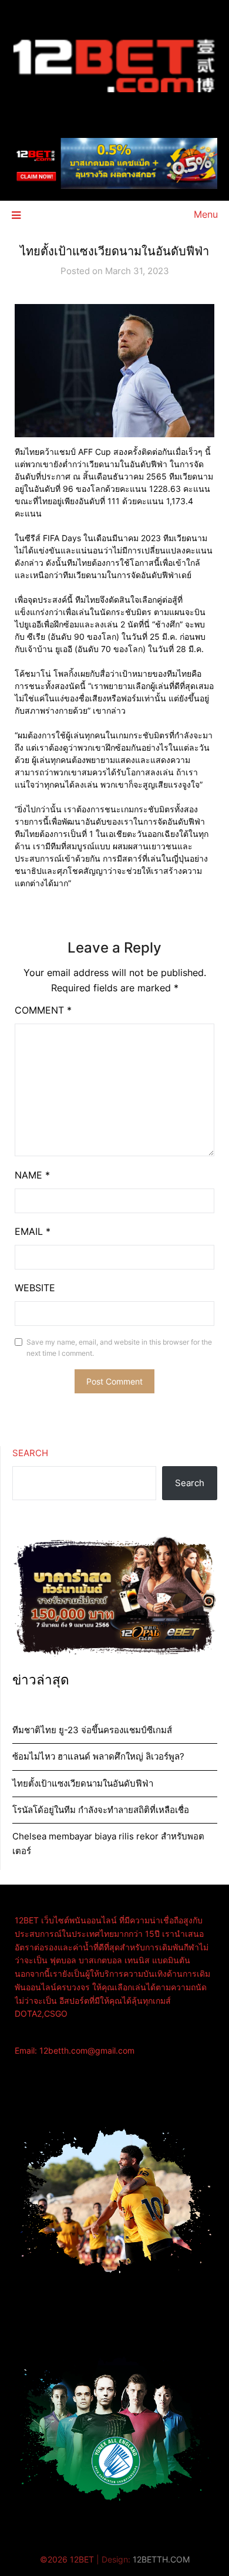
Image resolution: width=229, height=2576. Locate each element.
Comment (43, 1010)
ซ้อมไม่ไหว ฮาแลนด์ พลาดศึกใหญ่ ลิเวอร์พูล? (98, 1756)
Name (32, 1175)
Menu (206, 214)
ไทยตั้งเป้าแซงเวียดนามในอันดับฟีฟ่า (83, 1783)
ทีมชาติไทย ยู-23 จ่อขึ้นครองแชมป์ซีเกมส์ (92, 1730)
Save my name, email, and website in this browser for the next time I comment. (119, 1348)
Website (35, 1288)
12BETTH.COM (161, 2559)
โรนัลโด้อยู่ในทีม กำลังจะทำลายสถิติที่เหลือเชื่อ (101, 1810)
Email (33, 1231)
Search (30, 1453)
